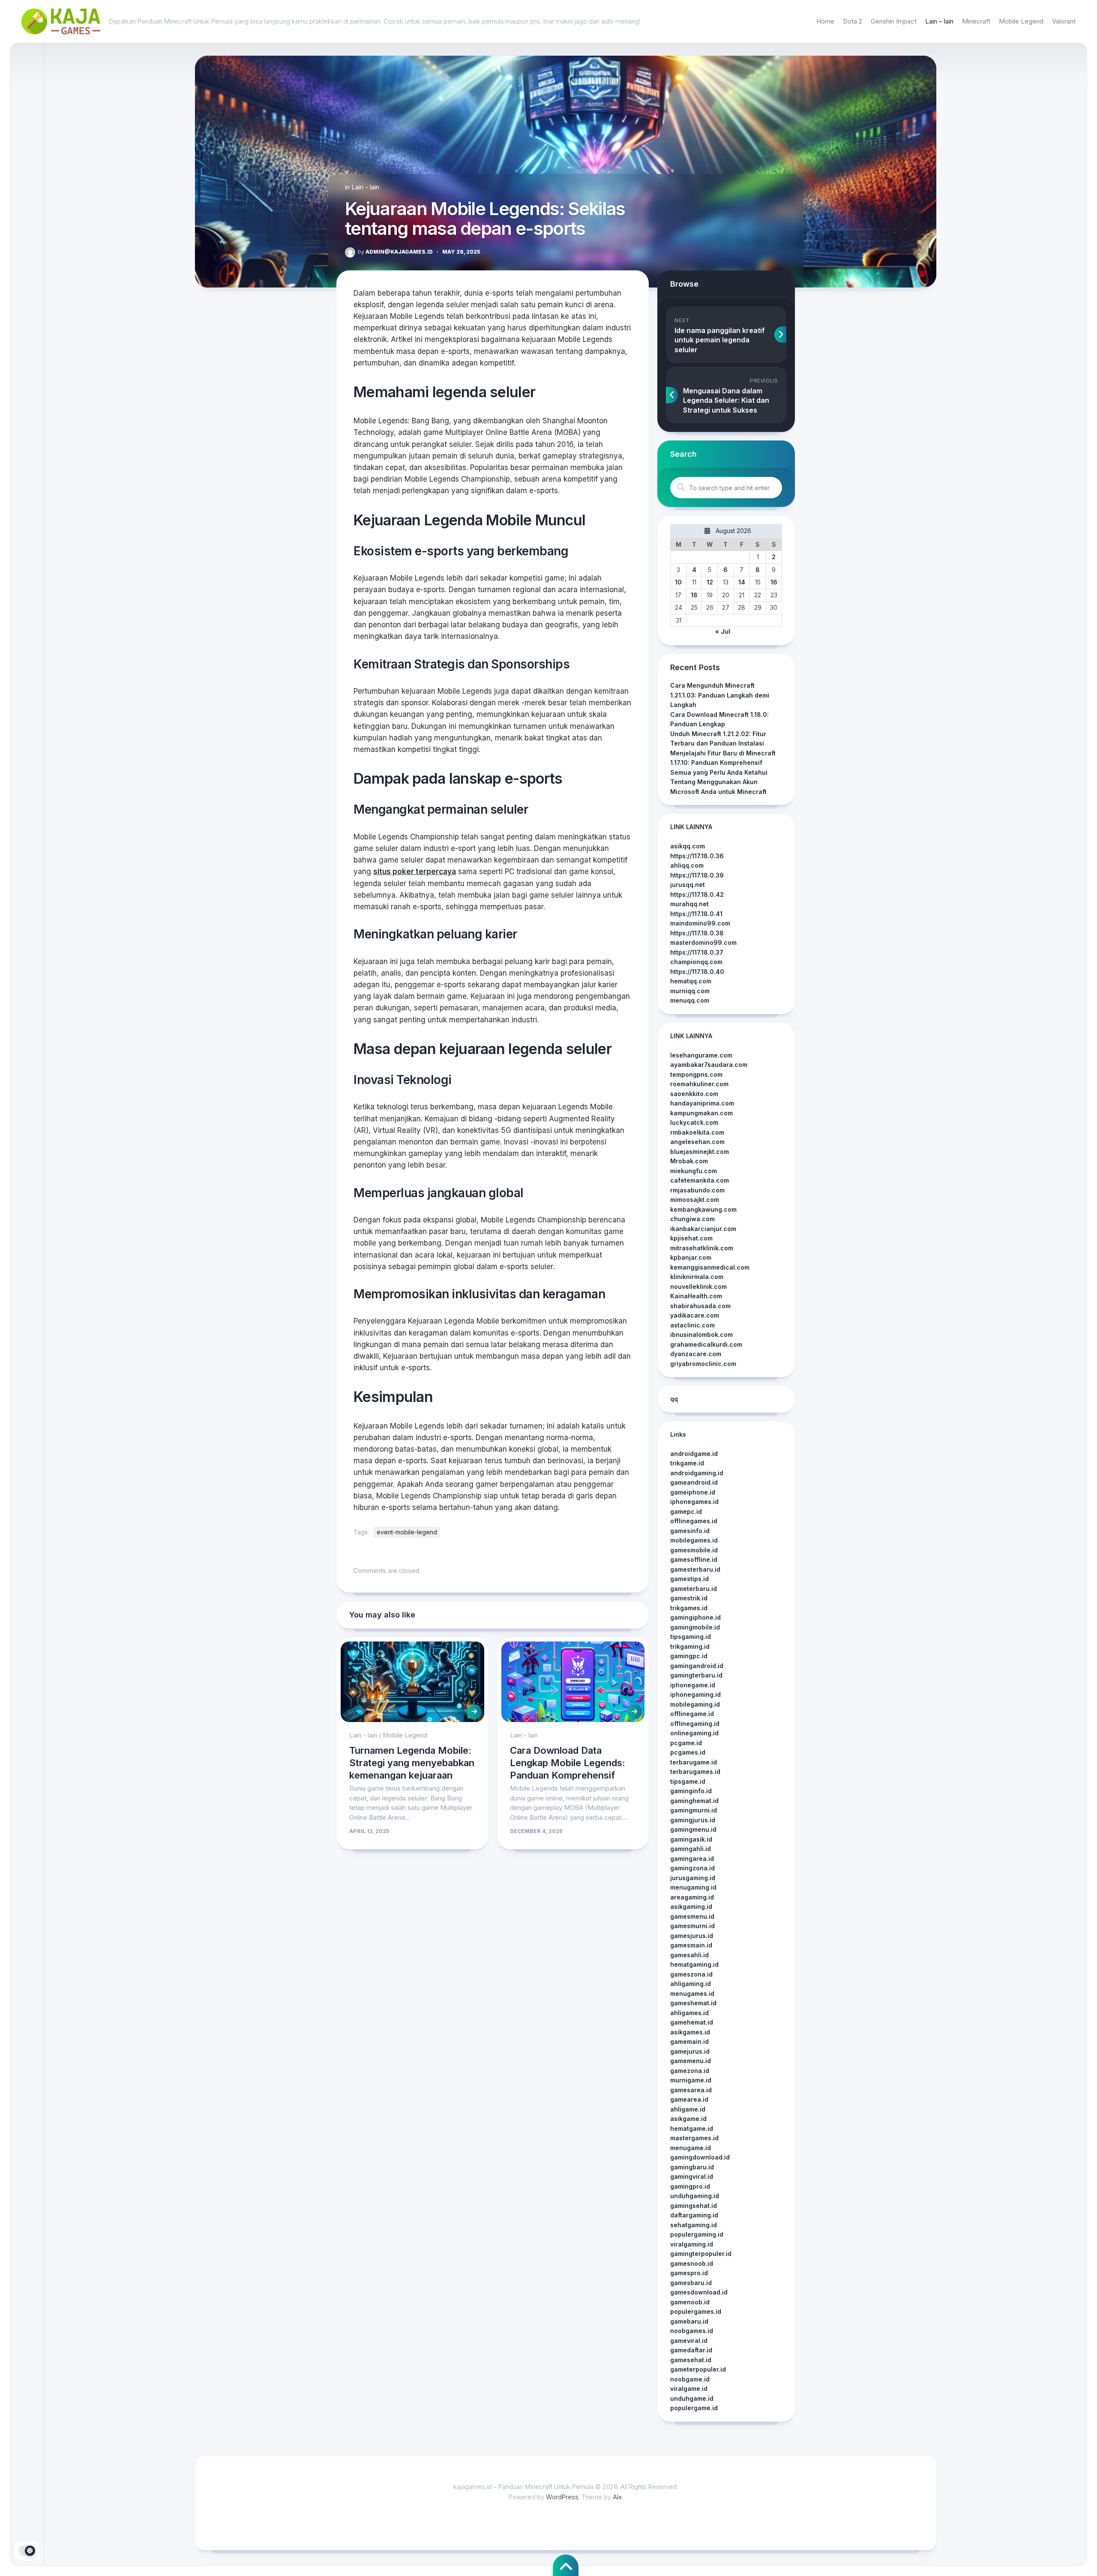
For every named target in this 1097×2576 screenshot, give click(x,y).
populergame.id (694, 2408)
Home (825, 21)
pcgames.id (688, 1752)
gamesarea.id (691, 2090)
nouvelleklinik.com (698, 1287)
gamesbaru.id (691, 2283)
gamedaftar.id (691, 2350)
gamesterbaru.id (695, 1569)
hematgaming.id (694, 1964)
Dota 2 (853, 21)
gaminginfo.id (691, 1791)
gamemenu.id (691, 2061)
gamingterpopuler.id (701, 2254)
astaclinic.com (692, 1325)
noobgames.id (692, 2331)
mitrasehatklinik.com (702, 1248)
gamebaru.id (689, 2321)
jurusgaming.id (693, 1878)
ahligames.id (689, 2013)
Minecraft (976, 21)
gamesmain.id (691, 1945)
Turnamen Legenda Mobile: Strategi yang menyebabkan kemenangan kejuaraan (412, 1763)
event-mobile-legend (407, 1532)
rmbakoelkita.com (697, 1132)
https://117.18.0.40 (697, 972)
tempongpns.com (696, 1074)
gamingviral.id (692, 2176)
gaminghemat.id (694, 1801)
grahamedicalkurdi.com (706, 1344)
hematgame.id (692, 2128)
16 (774, 582)
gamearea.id (689, 2099)
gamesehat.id (691, 2360)
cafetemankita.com (700, 1180)
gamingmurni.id (694, 1810)
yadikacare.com (695, 1315)
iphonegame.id (693, 1685)
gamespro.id (689, 2273)
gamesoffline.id (694, 1559)
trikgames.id (689, 1608)
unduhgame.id (692, 2398)
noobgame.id (690, 2379)
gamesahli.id (689, 1955)
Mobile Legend (1021, 21)
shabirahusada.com (700, 1306)
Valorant (1064, 21)
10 (678, 582)
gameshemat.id (693, 2003)
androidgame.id (694, 1454)
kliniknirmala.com (697, 1277)
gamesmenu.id (692, 1916)
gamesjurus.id (692, 1936)
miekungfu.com (694, 1171)
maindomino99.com (700, 923)
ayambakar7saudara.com (709, 1065)
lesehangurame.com (701, 1055)
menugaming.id (693, 1887)
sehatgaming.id (694, 2225)
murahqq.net (689, 904)
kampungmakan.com (701, 1113)
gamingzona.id (692, 1868)
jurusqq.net (688, 885)
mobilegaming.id (695, 1704)
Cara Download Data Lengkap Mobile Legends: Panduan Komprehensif (568, 1763)
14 (742, 582)
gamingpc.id (689, 1656)
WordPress (562, 2497)
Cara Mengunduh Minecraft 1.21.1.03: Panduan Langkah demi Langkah (720, 695)
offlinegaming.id (695, 1724)
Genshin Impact (894, 21)
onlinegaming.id (694, 1733)
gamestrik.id (689, 1598)
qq (674, 1399)
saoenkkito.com (694, 1094)
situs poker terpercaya (415, 872)
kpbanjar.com (691, 1257)
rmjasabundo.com (697, 1190)
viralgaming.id (692, 2244)
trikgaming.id (690, 1646)
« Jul (723, 631)
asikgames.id (690, 2032)
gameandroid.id (694, 1482)
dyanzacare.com (696, 1354)
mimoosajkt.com (695, 1200)
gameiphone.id (693, 1492)
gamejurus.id (690, 2051)
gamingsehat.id (694, 2206)
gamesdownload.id (699, 2292)
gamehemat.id (692, 2022)
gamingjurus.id (693, 1820)
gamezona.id (690, 2071)
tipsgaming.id (691, 1637)
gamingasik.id (691, 1839)
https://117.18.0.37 (697, 952)
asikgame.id (688, 2119)
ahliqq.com (687, 865)
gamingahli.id (691, 1849)
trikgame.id (687, 1463)
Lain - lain (365, 187)
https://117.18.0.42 (697, 894)
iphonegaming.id (695, 1694)
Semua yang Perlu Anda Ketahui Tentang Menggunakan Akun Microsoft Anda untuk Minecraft (719, 782)
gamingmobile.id (695, 1627)
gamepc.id (686, 1511)
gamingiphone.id (695, 1617)
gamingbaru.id (692, 2167)
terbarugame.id (694, 1762)
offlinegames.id (694, 1521)
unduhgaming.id (695, 2196)
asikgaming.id (691, 1907)
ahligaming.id (691, 1984)
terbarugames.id (695, 1772)
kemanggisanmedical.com (710, 1267)
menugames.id (692, 1993)
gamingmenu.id (693, 1829)
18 (694, 595)
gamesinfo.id (690, 1531)
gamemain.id (689, 2041)
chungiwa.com (692, 1219)
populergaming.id (697, 2234)
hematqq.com (691, 981)
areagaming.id (692, 1897)
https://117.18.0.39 (697, 875)
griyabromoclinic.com (703, 1364)
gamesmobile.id (694, 1550)
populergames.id (696, 2311)
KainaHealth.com (696, 1296)
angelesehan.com (697, 1142)
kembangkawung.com (703, 1209)
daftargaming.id (694, 2215)
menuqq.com (690, 1000)
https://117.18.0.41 (696, 914)
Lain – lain (939, 21)
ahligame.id (688, 2109)
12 (710, 582)
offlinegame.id (692, 1714)
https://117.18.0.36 (697, 856)
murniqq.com (690, 991)
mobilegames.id (694, 1540)
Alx (617, 2497)
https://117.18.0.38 (697, 933)
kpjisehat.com (691, 1238)
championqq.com (696, 962)
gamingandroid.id (697, 1666)
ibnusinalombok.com (701, 1334)
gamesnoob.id (692, 2263)
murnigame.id (691, 2080)
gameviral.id (689, 2341)
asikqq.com (688, 846)
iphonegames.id (694, 1502)
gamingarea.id (692, 1859)
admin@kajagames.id (395, 252)
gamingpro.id (690, 2186)
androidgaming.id (697, 1473)
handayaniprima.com (702, 1103)
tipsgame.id (688, 1781)
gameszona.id (691, 1974)
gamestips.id (689, 1579)
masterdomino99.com (703, 942)
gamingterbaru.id (696, 1675)
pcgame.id (686, 1743)
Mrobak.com (689, 1161)
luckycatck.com (694, 1122)
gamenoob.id (690, 2302)
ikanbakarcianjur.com (703, 1229)
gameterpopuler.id (698, 2369)
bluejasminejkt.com (700, 1152)
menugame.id (691, 2148)
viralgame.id (689, 2389)
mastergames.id (694, 2138)
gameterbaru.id (694, 1589)
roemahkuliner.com (699, 1084)
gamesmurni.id (692, 1926)
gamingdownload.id (700, 2157)
